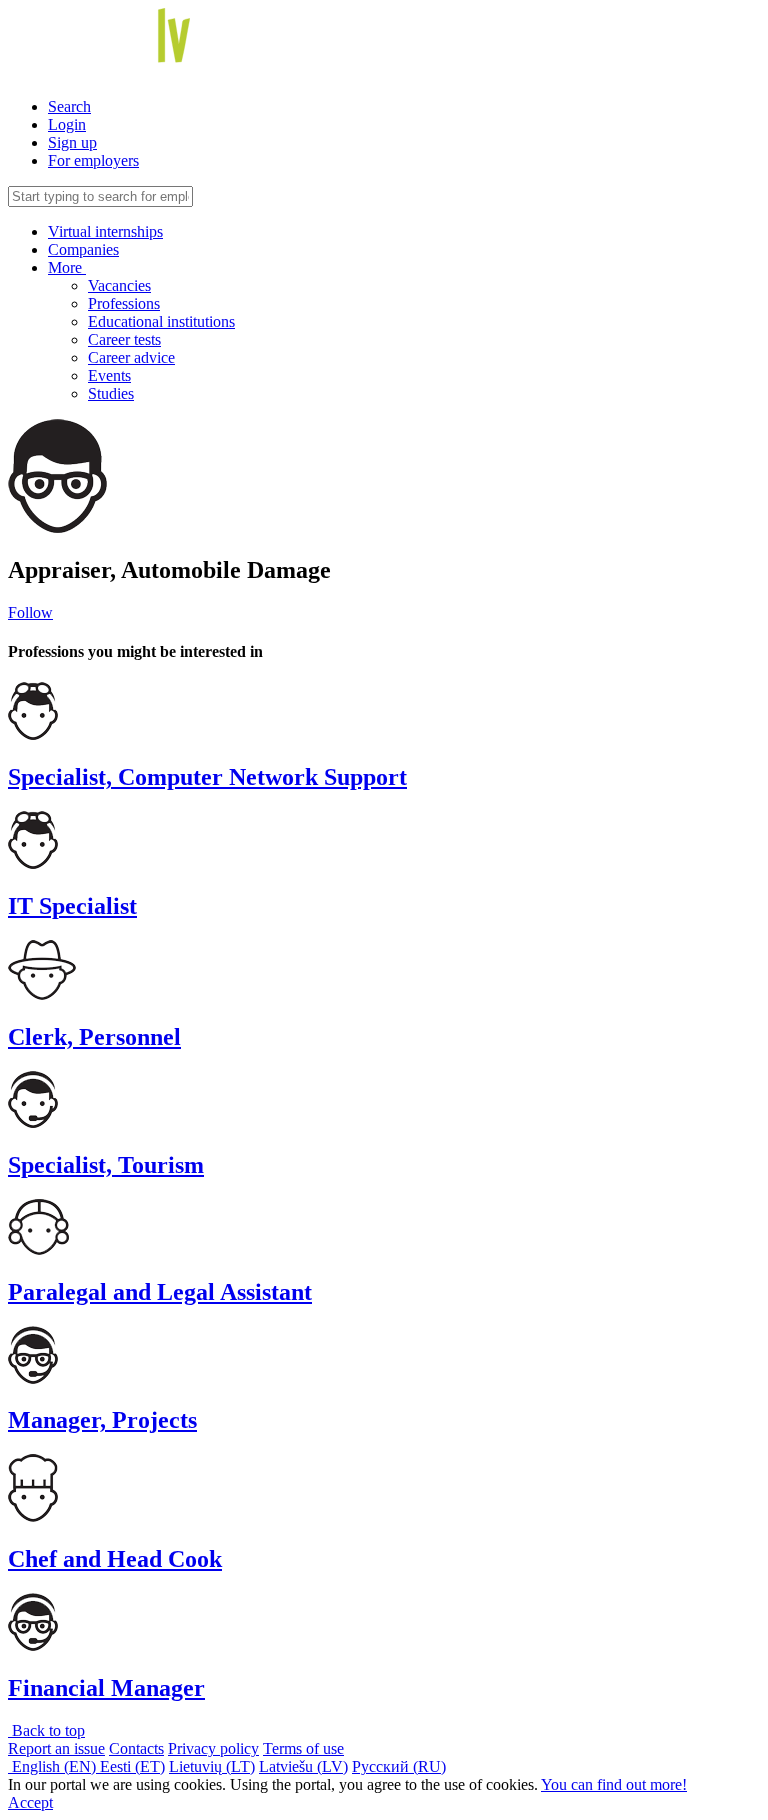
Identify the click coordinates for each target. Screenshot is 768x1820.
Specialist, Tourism (106, 1165)
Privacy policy (213, 1748)
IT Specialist (72, 906)
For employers (93, 160)
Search (69, 106)
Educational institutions (161, 321)
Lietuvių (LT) (212, 1766)
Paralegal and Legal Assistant (160, 1292)
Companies (83, 249)
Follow (30, 612)
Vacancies (119, 285)
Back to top (46, 1730)
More (67, 267)
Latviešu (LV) (303, 1766)
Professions (124, 303)
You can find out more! (614, 1784)
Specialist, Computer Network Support (207, 777)
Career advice (131, 357)
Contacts (136, 1748)
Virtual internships (105, 231)
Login (67, 124)
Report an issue (56, 1748)
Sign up (72, 142)
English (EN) (54, 1766)
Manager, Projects (102, 1420)
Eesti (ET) (132, 1766)
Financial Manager (106, 1688)
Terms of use (303, 1748)
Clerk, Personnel (94, 1037)
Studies (111, 393)
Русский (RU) (399, 1766)
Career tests (124, 339)
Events (109, 375)
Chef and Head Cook (115, 1559)
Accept (30, 1802)
